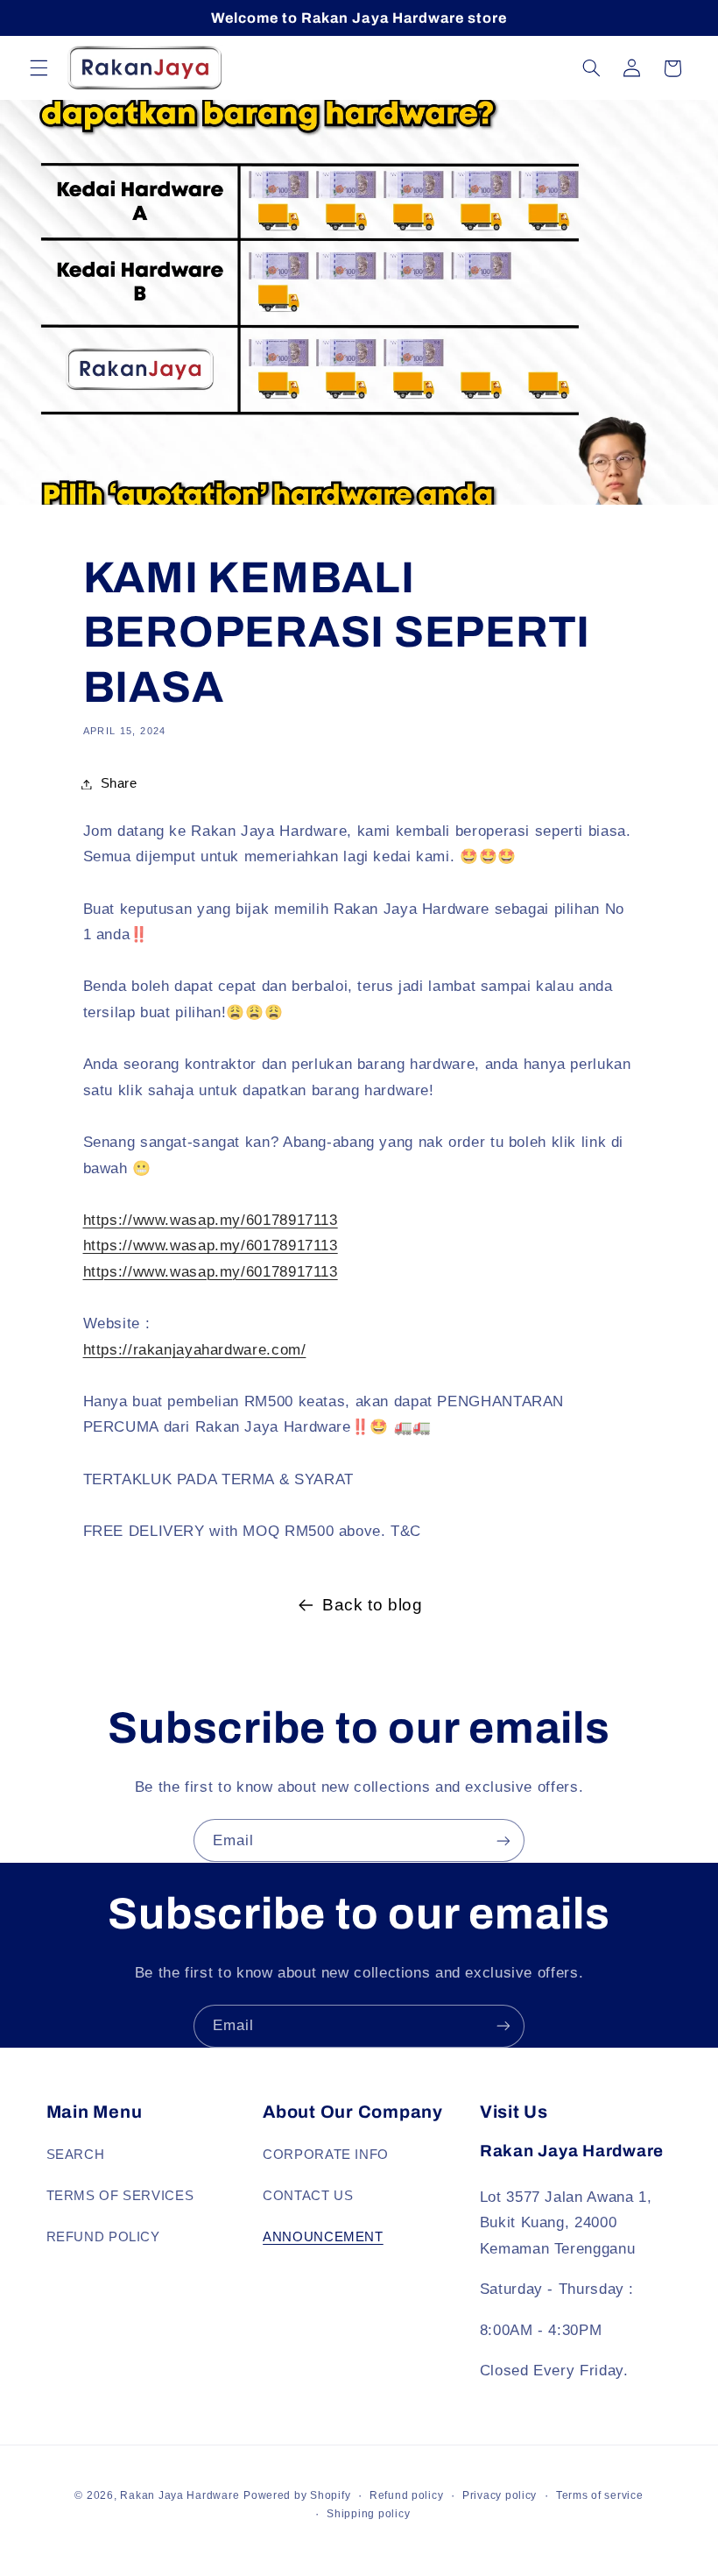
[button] (39, 68)
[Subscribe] (503, 1840)
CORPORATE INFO (326, 2155)
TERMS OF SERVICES (120, 2196)
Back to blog (373, 1605)
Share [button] (119, 783)
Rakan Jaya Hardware (179, 2495)
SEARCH (76, 2155)
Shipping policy (368, 2514)
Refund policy (407, 2495)
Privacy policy (500, 2495)
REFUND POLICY (103, 2237)
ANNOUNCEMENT (323, 2237)
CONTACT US (308, 2196)
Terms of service (600, 2495)
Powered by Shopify (297, 2495)
